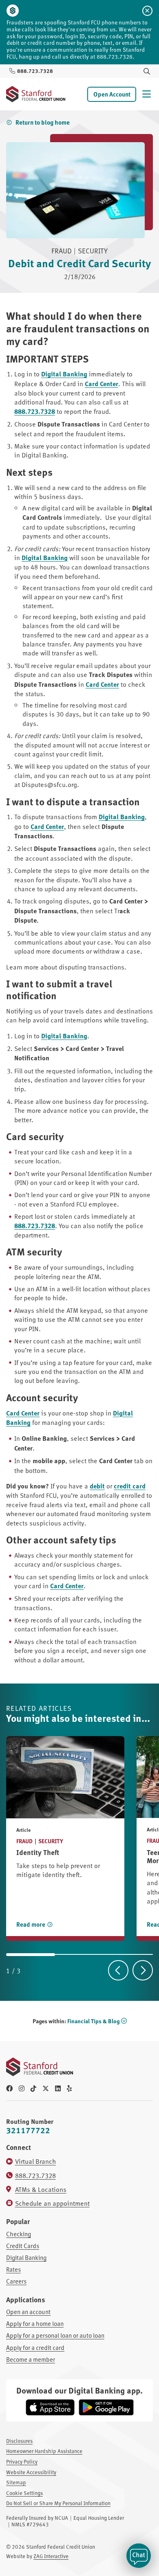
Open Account (112, 94)
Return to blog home (43, 122)
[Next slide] (143, 1970)
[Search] (147, 71)
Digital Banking (64, 374)
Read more (31, 1924)
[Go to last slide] (118, 1970)
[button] (139, 2556)
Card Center (102, 384)
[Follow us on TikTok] (33, 2088)
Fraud (24, 1841)
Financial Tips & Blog (93, 2021)
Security (51, 1841)
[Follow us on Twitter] (46, 2088)
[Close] (147, 11)
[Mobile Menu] (147, 94)
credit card (130, 1486)
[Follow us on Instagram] (22, 2088)
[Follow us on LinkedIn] (58, 2088)
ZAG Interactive (51, 2556)
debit (97, 1486)
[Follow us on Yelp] (69, 2088)
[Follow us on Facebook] (9, 2088)
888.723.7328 (35, 411)
